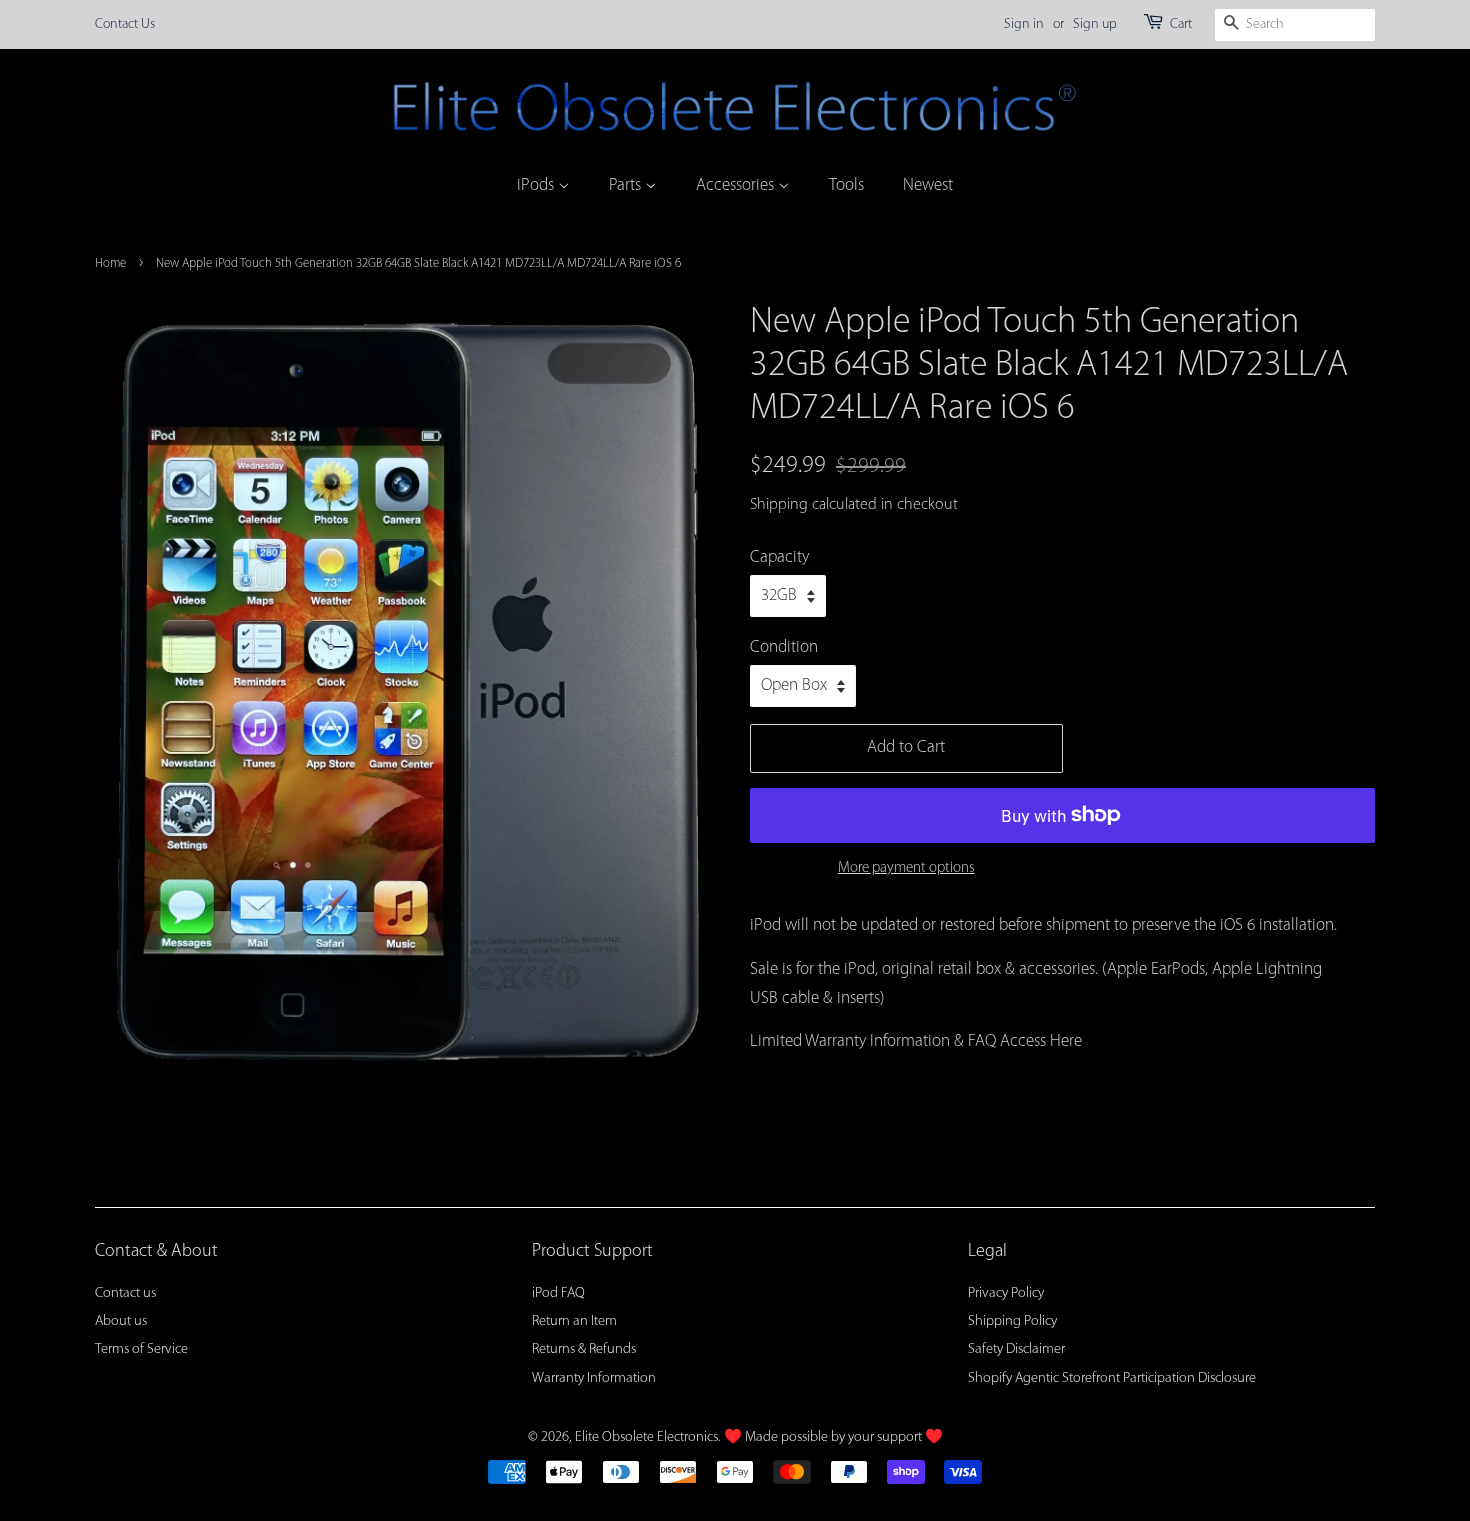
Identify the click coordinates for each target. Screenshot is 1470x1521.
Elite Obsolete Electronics (646, 1437)
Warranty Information (594, 1378)
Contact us (125, 1293)
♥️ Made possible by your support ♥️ (833, 1437)
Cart (1181, 24)
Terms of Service (141, 1349)
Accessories (737, 185)
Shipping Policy (1012, 1321)
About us (121, 1321)
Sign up (1095, 24)
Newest (928, 185)
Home (110, 263)
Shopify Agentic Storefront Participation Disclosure (1112, 1378)
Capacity (779, 557)
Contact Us (125, 24)
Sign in (1024, 24)
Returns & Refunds (584, 1349)
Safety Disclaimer (1016, 1349)
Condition (784, 647)
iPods (537, 185)
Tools (846, 185)
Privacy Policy (1006, 1293)
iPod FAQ (558, 1293)
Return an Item (574, 1321)
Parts (627, 185)
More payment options (906, 868)
